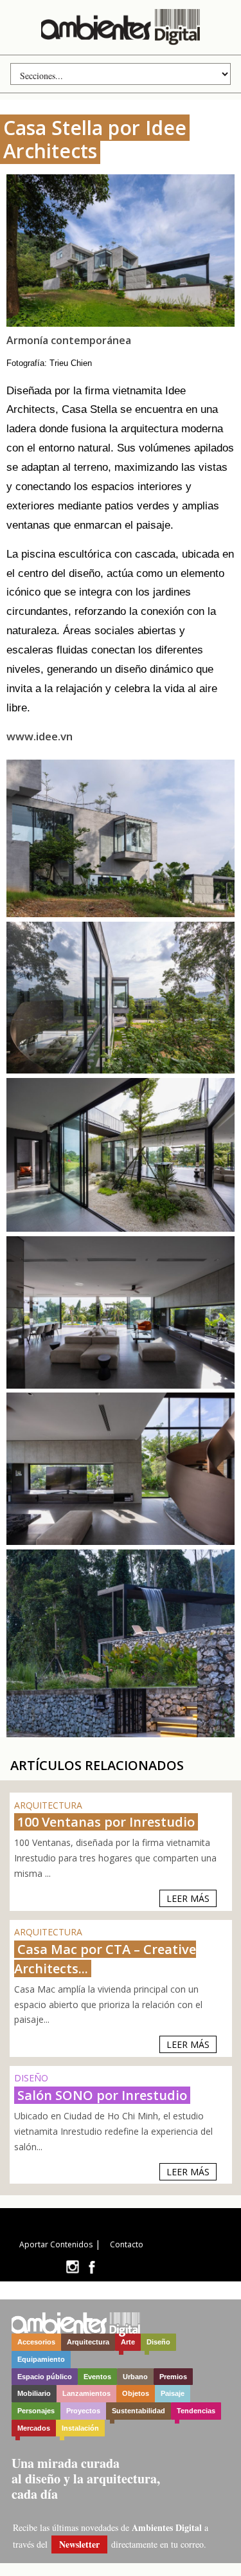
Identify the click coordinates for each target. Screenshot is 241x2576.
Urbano (135, 2377)
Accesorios (36, 2342)
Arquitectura (88, 2342)
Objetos (136, 2393)
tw (72, 2267)
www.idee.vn (40, 736)
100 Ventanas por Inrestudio (106, 1822)
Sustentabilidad (138, 2411)
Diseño (158, 2342)
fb (92, 2267)
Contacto (127, 2244)
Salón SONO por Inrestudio (102, 2095)
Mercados (34, 2428)
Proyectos (83, 2411)
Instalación (80, 2428)
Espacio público (45, 2377)
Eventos (97, 2377)
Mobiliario (34, 2393)
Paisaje (173, 2393)
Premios (173, 2377)
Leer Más (188, 1898)
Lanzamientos (86, 2393)
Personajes (36, 2411)
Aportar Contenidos (56, 2244)
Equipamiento (41, 2359)
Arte (128, 2342)
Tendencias (196, 2411)
